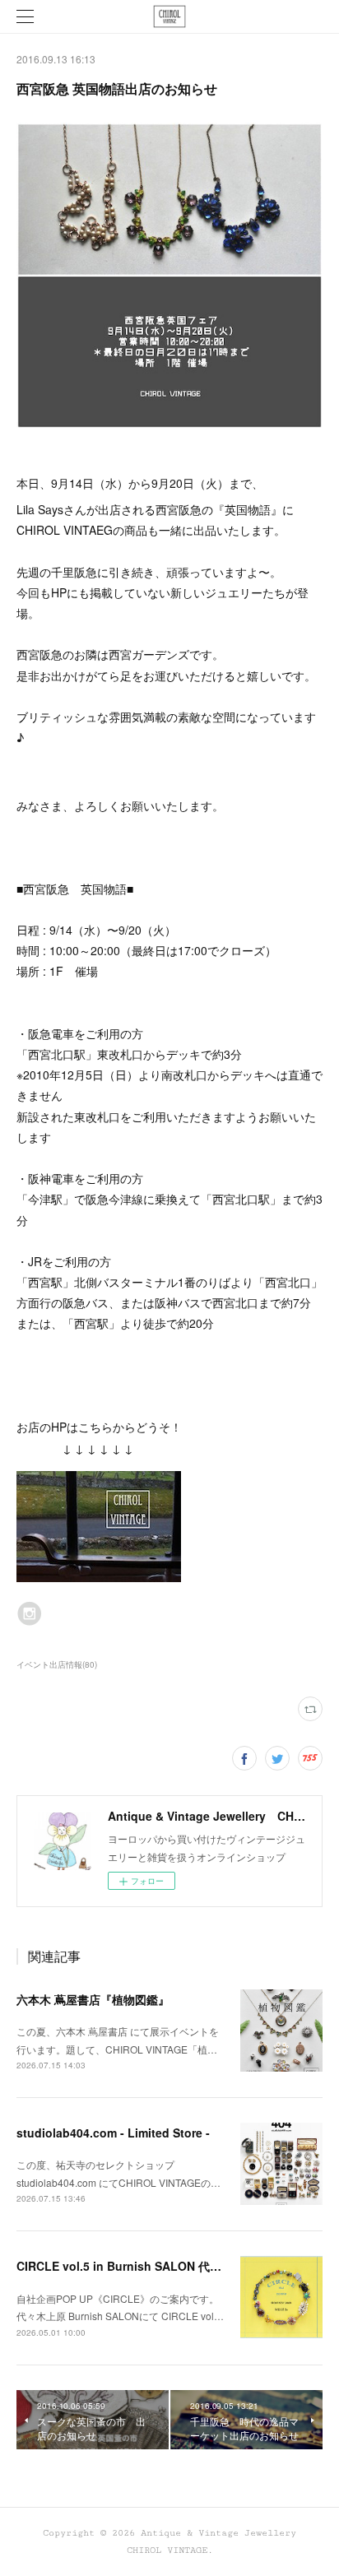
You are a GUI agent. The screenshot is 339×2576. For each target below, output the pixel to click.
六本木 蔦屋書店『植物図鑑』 (93, 1999)
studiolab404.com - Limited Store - (113, 2133)
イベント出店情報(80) (57, 1664)
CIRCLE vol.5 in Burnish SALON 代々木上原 (136, 2266)
